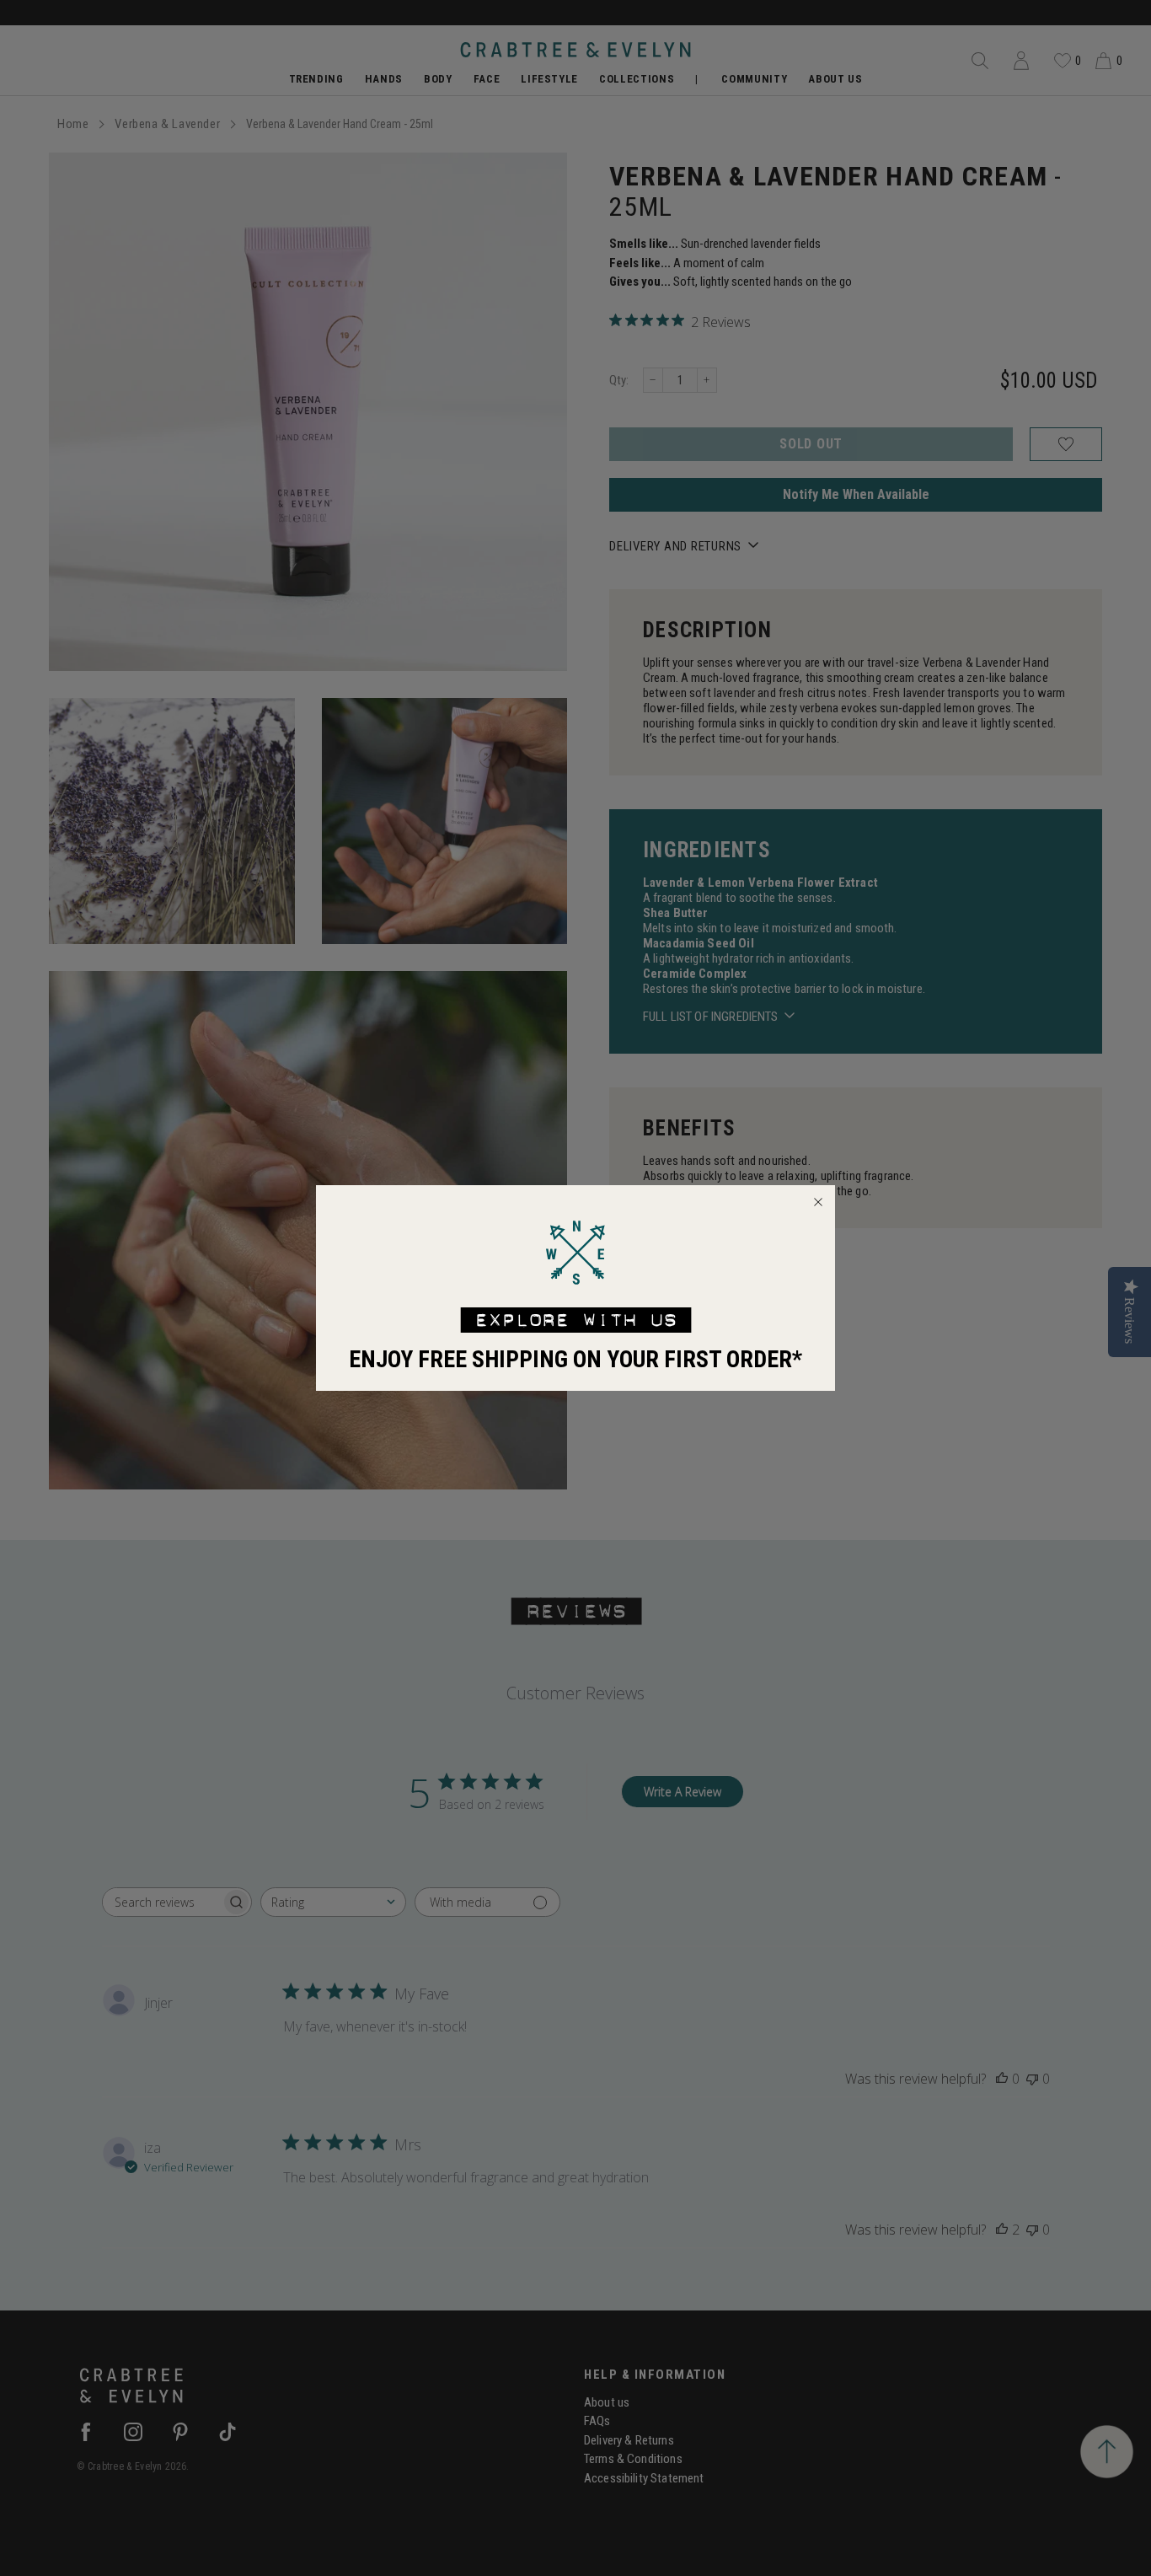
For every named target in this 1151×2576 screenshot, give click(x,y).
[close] (818, 1202)
